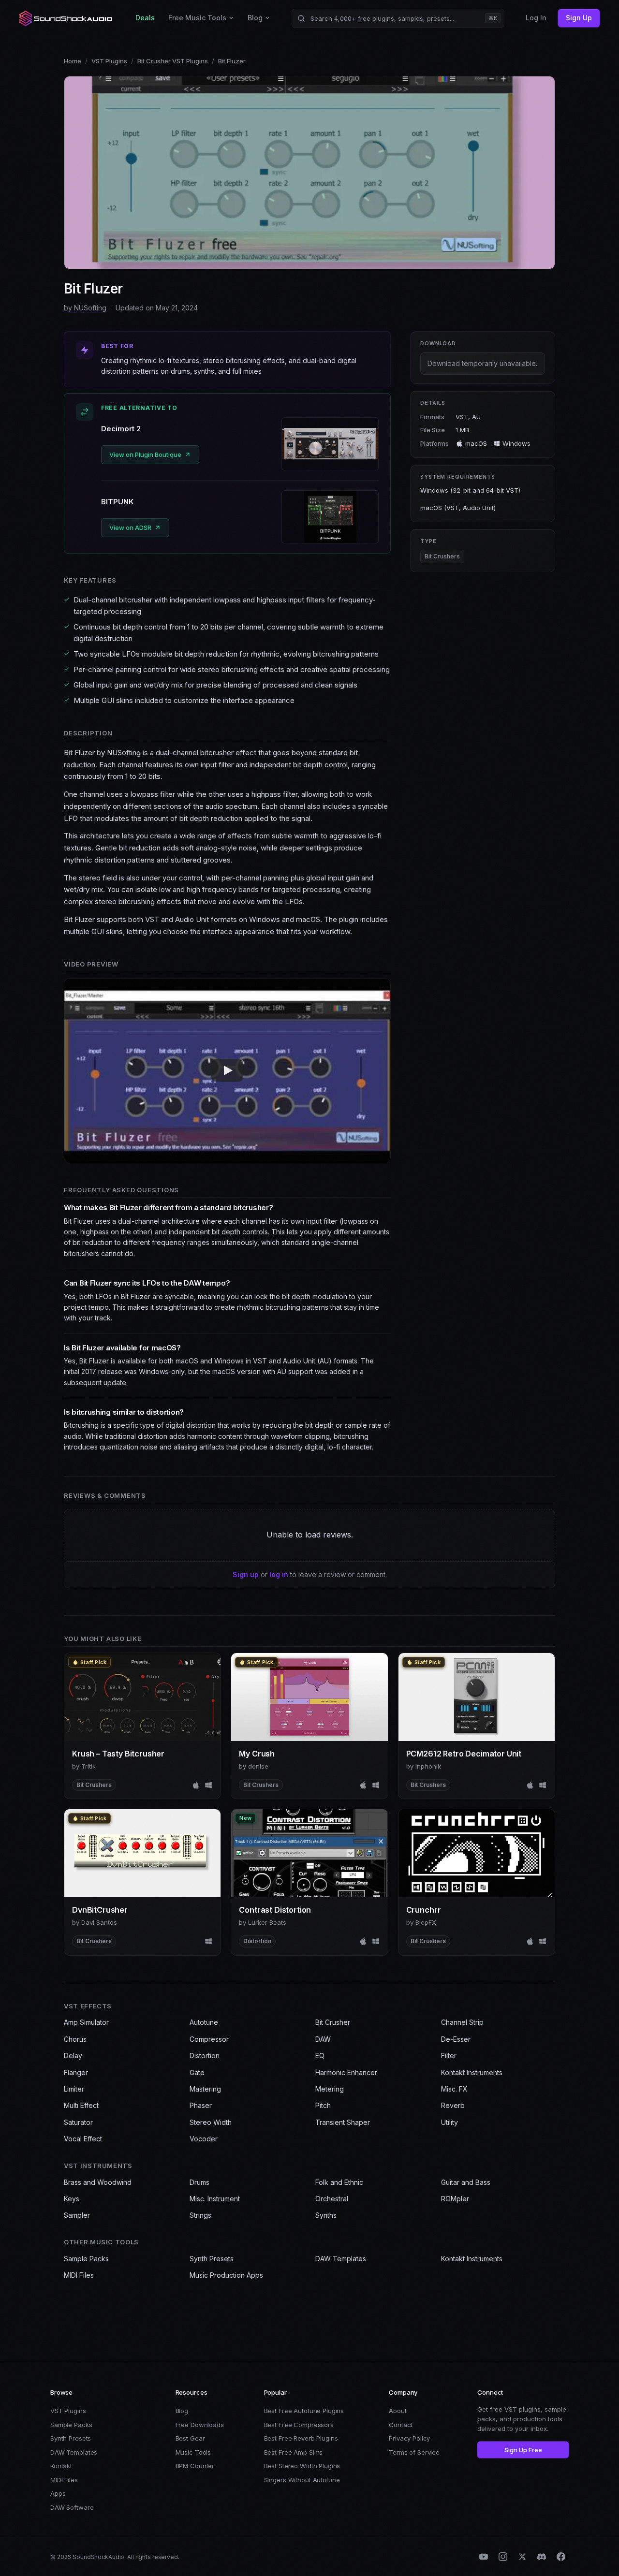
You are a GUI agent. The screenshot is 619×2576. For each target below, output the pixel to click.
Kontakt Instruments (472, 2072)
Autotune (204, 2022)
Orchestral (332, 2199)
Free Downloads (200, 2425)
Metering (330, 2089)
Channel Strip (462, 2022)
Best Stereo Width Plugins (302, 2466)
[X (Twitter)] (522, 2557)
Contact (401, 2425)
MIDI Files (79, 2275)
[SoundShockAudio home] (67, 18)
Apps (58, 2493)
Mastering (205, 2089)
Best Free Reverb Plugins (301, 2438)
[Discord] (542, 2557)
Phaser (201, 2105)
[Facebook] (561, 2557)
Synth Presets (212, 2259)
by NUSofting (85, 308)
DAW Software (72, 2507)
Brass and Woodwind (98, 2182)
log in (279, 1574)
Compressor (209, 2039)
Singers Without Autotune (302, 2480)
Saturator (78, 2122)
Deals (145, 18)
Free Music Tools (197, 18)
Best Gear (190, 2438)
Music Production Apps (226, 2275)
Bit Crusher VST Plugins (173, 61)
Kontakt (61, 2466)
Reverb (453, 2105)
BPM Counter (195, 2466)
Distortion (205, 2056)
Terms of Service (414, 2452)
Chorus (75, 2039)
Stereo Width (211, 2122)
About (398, 2411)
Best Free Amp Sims (294, 2452)
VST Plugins (109, 61)
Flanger (76, 2072)
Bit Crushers (442, 556)
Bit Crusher (333, 2022)
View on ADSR (130, 527)
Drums (199, 2182)
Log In (536, 18)
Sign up (246, 1574)
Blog (255, 18)
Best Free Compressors (299, 2425)
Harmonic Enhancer (346, 2072)
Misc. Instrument (215, 2199)
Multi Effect (81, 2105)
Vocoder (204, 2139)
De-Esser (456, 2039)
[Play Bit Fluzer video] (227, 1070)
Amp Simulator (86, 2022)
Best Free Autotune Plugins (304, 2411)
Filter (449, 2056)
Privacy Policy (409, 2438)
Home (73, 61)
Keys (72, 2199)
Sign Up (579, 18)
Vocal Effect (83, 2139)
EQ (320, 2056)
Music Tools (193, 2452)
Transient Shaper (343, 2122)
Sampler (77, 2215)
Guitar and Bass (466, 2182)
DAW (323, 2039)
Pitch (323, 2105)
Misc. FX (454, 2089)
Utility (450, 2122)
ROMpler (455, 2199)
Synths (326, 2215)
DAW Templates (341, 2259)
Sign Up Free (523, 2450)
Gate (197, 2072)
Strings (200, 2215)
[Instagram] (503, 2557)
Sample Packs (86, 2259)
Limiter (74, 2089)
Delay (73, 2056)
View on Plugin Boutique (145, 454)
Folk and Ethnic (339, 2182)
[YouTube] (484, 2557)
